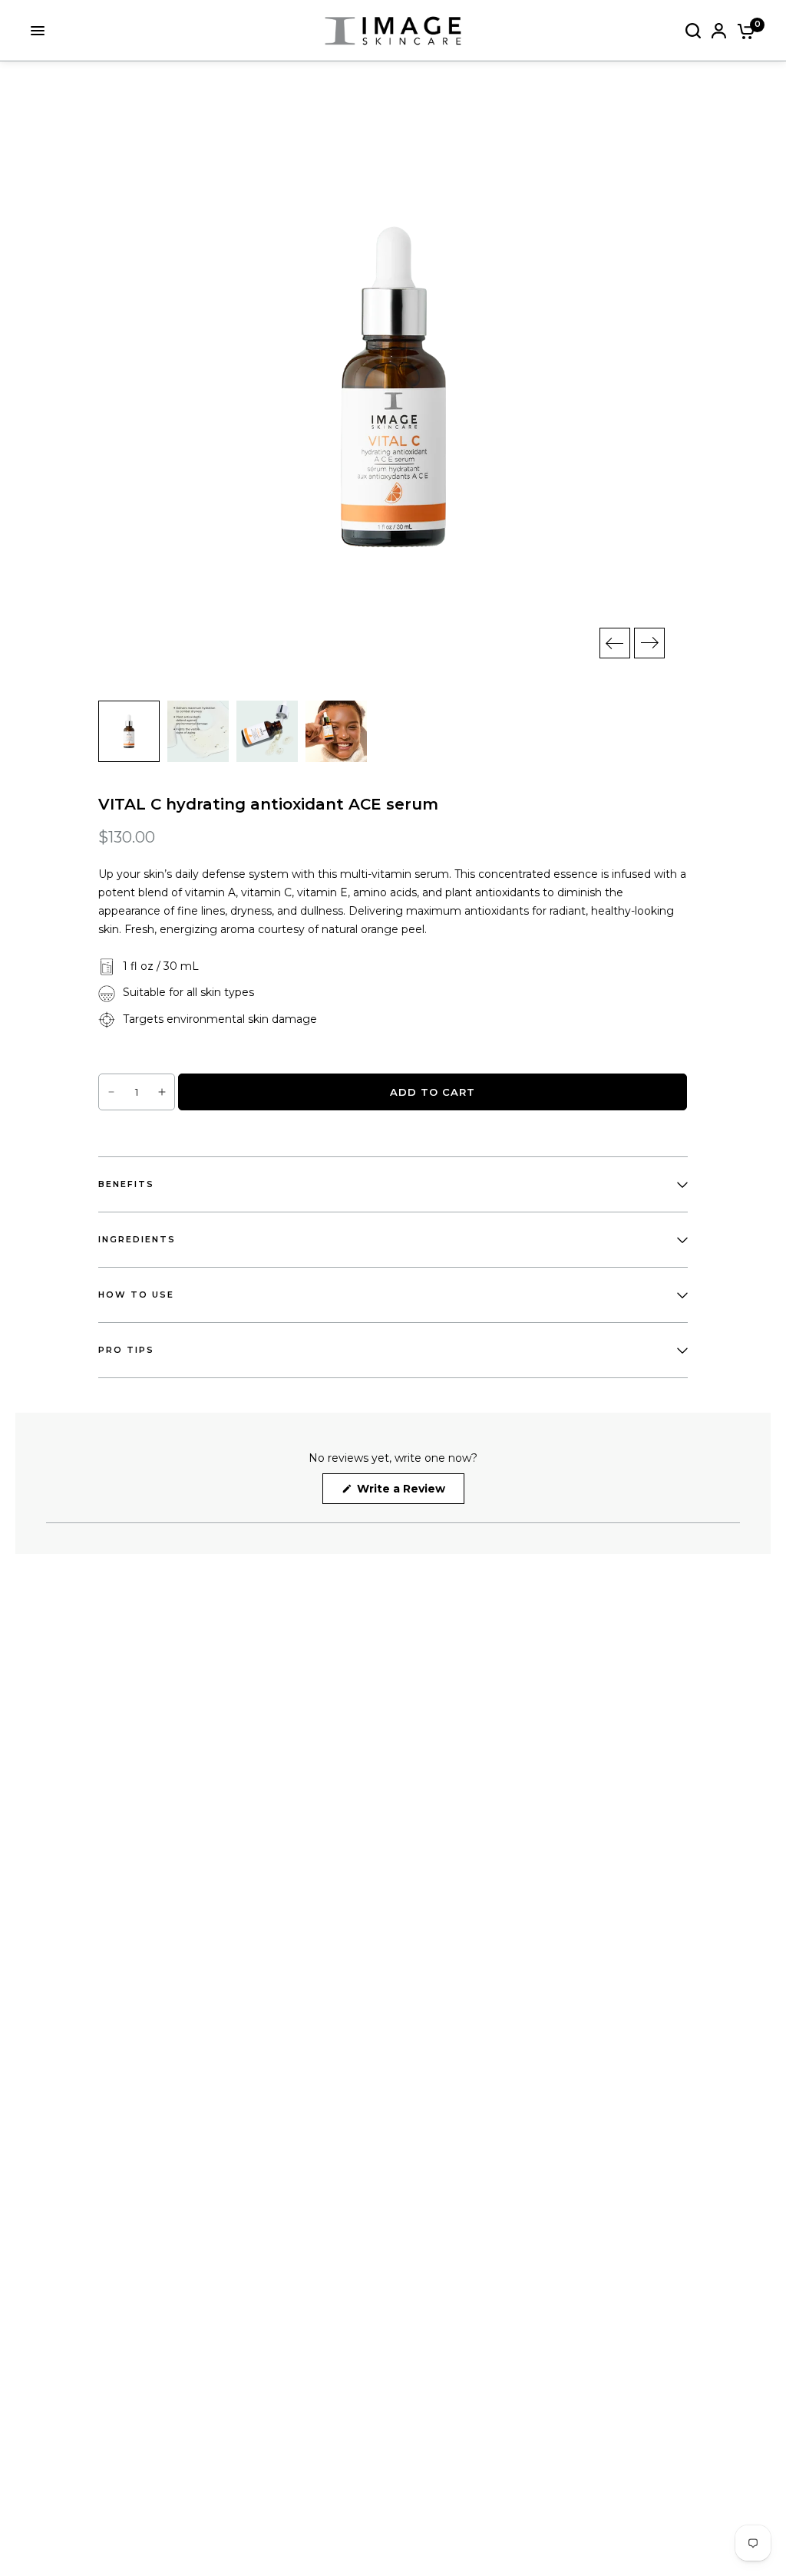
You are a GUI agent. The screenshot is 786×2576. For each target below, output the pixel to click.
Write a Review (404, 1492)
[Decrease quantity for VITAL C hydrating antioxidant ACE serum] (111, 1092)
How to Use (136, 1295)
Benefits (126, 1184)
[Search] (693, 31)
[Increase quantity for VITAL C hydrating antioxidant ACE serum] (162, 1092)
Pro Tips (126, 1350)
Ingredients (137, 1239)
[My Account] (719, 31)
